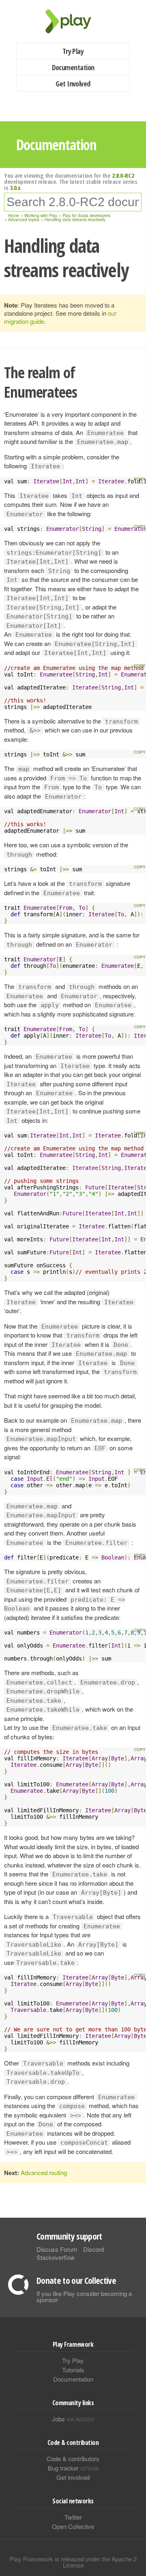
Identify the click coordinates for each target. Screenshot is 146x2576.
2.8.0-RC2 (123, 175)
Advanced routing (44, 2172)
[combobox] (73, 202)
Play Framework (73, 21)
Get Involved (73, 84)
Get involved (73, 2477)
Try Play (73, 51)
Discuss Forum (57, 2249)
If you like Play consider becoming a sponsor (84, 2296)
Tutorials (73, 2370)
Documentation (73, 67)
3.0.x (15, 187)
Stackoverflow (56, 2257)
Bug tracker (73, 2468)
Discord (93, 2249)
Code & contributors (73, 2459)
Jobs (73, 2419)
